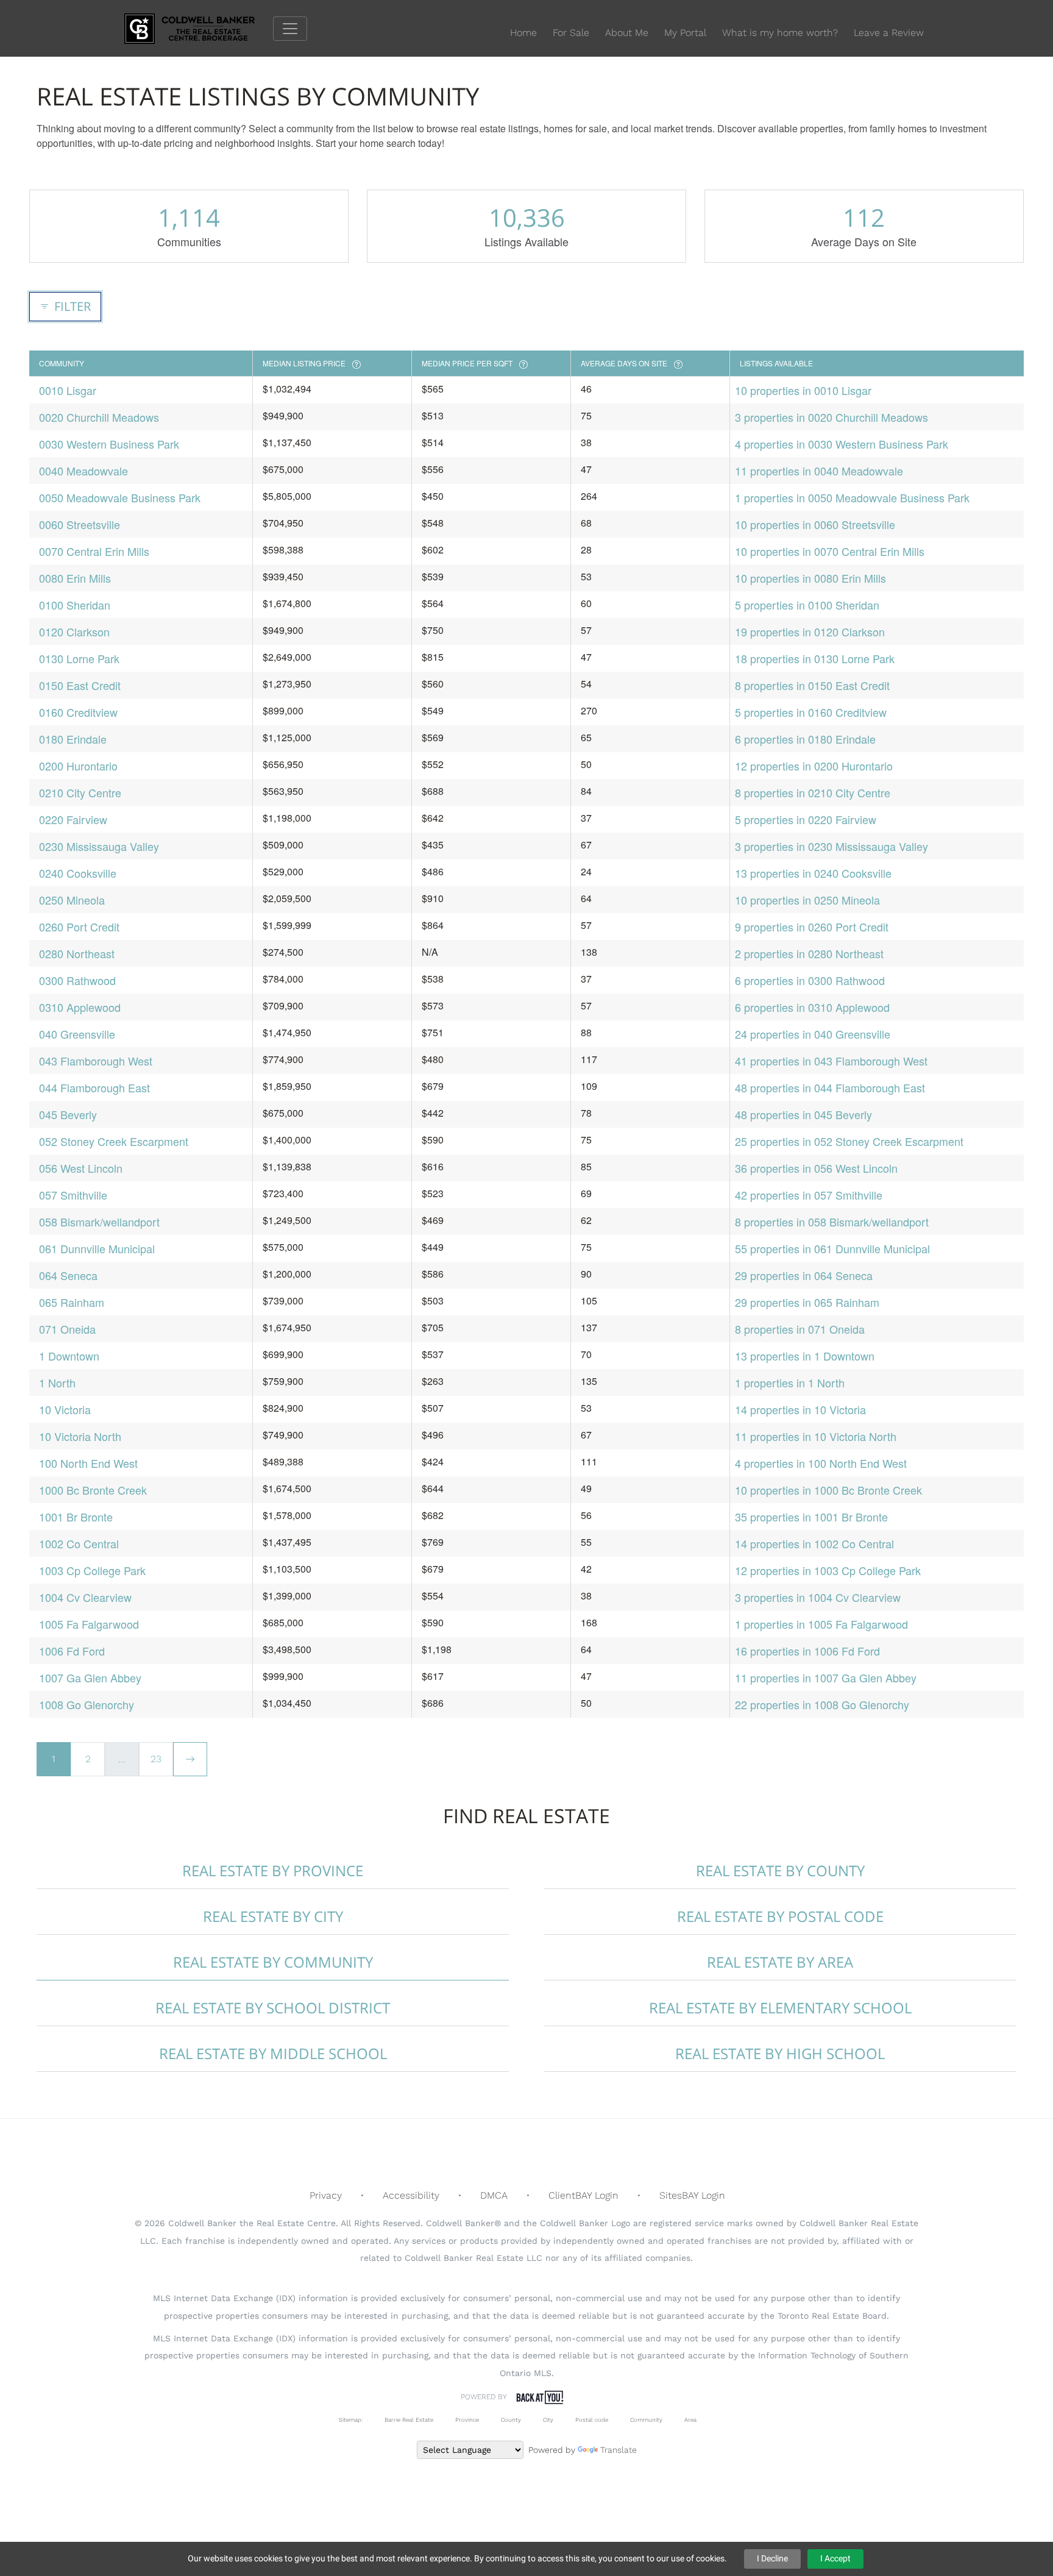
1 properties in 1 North (790, 1382)
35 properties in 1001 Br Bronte (811, 1517)
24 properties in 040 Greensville (813, 1034)
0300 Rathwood (77, 980)
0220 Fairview (73, 819)
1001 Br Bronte (76, 1517)
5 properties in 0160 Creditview (811, 712)
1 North (57, 1382)
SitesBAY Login (692, 2195)
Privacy (326, 2195)
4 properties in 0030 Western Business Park (842, 444)
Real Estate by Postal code (780, 1916)
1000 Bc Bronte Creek (93, 1490)
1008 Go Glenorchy (87, 1704)
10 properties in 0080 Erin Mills (810, 578)
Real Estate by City (273, 1916)
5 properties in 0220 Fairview (806, 819)
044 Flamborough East (94, 1087)
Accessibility (411, 2195)
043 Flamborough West (96, 1061)
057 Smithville (73, 1195)
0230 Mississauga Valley (99, 846)
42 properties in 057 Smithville (809, 1195)
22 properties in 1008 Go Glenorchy (822, 1704)
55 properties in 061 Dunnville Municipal (832, 1248)
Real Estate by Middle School (273, 2053)
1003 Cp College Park (92, 1570)
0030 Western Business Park (109, 444)
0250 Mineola (72, 900)
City (548, 2420)
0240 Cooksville (78, 873)
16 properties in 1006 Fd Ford (807, 1651)
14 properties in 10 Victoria (800, 1409)
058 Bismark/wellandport (99, 1222)
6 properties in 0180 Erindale (805, 739)
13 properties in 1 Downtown (805, 1356)
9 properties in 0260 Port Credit (812, 927)
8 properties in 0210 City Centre (813, 792)
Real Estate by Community (273, 1962)
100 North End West (88, 1463)
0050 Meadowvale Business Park (120, 497)
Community (646, 2420)
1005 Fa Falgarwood (89, 1624)
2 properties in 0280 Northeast (809, 953)
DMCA (494, 2195)
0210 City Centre (80, 792)
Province (467, 2420)
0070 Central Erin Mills (94, 551)
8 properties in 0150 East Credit (812, 685)
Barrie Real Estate (409, 2420)
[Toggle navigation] (290, 29)
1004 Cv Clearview (85, 1597)
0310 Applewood (80, 1007)
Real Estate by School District (273, 2008)
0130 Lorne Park (79, 658)
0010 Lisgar (68, 390)
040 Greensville (77, 1034)
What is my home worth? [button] (780, 33)
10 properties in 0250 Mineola (807, 900)
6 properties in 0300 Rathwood (810, 980)
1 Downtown (69, 1356)
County (511, 2420)
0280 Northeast (77, 953)
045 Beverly (68, 1114)
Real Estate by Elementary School (780, 2008)
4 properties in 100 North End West (821, 1463)
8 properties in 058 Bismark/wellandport (832, 1222)
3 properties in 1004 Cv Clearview (818, 1597)
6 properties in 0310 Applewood (812, 1007)
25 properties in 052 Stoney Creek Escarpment (849, 1141)
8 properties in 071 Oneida (800, 1329)
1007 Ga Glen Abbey (90, 1678)
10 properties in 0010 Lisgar (803, 390)
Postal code (592, 2420)
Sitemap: (351, 2420)
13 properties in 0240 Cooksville (813, 873)
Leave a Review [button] (889, 33)
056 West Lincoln (81, 1168)
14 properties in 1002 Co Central (814, 1543)
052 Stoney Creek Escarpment (114, 1141)
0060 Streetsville (80, 524)
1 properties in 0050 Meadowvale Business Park (852, 497)
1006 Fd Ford (72, 1651)
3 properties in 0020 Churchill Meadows (831, 417)
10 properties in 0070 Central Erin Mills (830, 551)
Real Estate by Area (780, 1962)
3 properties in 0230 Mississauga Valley (831, 846)
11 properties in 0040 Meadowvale (819, 471)
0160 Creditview (78, 712)
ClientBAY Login (583, 2195)
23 (156, 1759)
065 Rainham (72, 1302)
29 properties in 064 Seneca (804, 1275)
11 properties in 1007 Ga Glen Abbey (826, 1678)
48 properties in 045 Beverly (803, 1114)
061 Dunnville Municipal (97, 1248)
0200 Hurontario (78, 766)
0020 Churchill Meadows (99, 417)
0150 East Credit (80, 685)
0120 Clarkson (74, 632)
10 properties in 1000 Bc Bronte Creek (828, 1490)
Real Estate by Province (273, 1870)
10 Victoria (65, 1409)
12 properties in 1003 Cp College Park (828, 1570)
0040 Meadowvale (83, 471)
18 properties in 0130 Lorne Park (815, 658)
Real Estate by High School (780, 2053)
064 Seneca (68, 1275)
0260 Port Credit (79, 927)
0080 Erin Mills (75, 578)
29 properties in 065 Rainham (807, 1302)
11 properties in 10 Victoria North (816, 1436)
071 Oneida (67, 1329)
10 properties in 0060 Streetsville (815, 524)
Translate (619, 2450)
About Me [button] (627, 33)
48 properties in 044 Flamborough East (830, 1087)
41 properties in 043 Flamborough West (831, 1061)
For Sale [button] (571, 33)
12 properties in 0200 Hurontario (814, 766)
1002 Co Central (79, 1543)
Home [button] (523, 33)
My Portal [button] (685, 33)
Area (690, 2420)
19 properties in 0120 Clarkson (810, 632)
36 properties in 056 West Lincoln (816, 1168)
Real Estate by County (780, 1870)
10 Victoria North (80, 1436)
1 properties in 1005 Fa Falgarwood (821, 1624)
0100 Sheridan (75, 605)
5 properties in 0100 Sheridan (807, 605)
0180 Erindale (73, 739)
